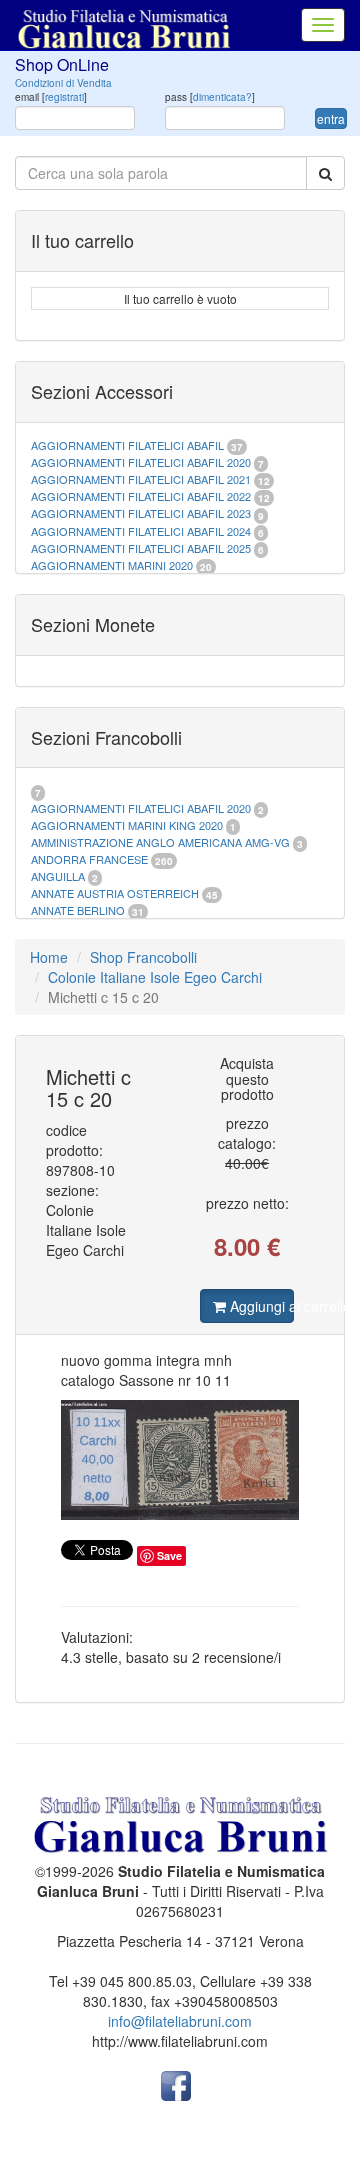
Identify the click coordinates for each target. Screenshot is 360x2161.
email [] (51, 97)
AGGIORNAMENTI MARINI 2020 (112, 565)
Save (169, 1555)
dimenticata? (222, 97)
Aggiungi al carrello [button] (260, 1306)
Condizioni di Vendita (63, 83)
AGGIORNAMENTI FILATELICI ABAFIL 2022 (141, 496)
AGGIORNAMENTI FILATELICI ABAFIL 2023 (141, 513)
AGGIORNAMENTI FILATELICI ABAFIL (129, 445)
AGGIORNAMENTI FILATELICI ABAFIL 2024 (141, 531)
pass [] (210, 97)
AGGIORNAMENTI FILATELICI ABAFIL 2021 (141, 479)
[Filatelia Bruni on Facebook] (176, 2084)
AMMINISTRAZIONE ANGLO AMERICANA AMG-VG (160, 842)
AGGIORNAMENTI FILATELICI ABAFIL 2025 (141, 548)
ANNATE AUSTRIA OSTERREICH (115, 893)
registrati (64, 97)
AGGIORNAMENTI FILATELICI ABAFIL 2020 (141, 462)
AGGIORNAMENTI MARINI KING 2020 (127, 825)
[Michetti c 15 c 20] (180, 1460)
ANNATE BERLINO (78, 910)
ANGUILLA (58, 876)
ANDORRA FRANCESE (89, 859)
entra (331, 118)
